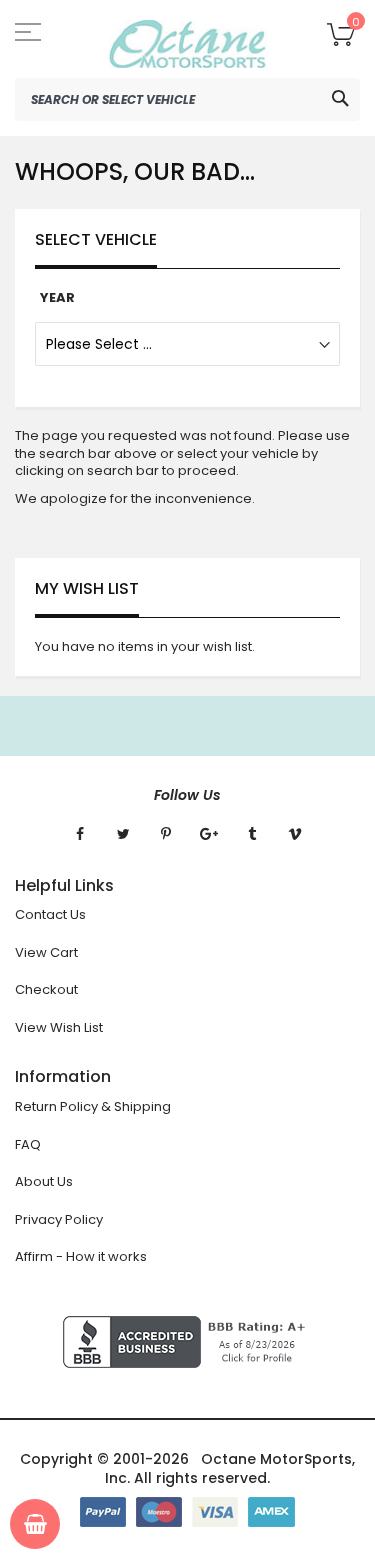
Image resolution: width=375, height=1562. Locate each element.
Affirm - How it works (81, 1256)
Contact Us (50, 914)
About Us (44, 1181)
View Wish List (59, 1027)
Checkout (46, 989)
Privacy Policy (59, 1219)
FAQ (28, 1144)
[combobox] (187, 99)
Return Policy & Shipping (93, 1106)
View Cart (46, 952)
